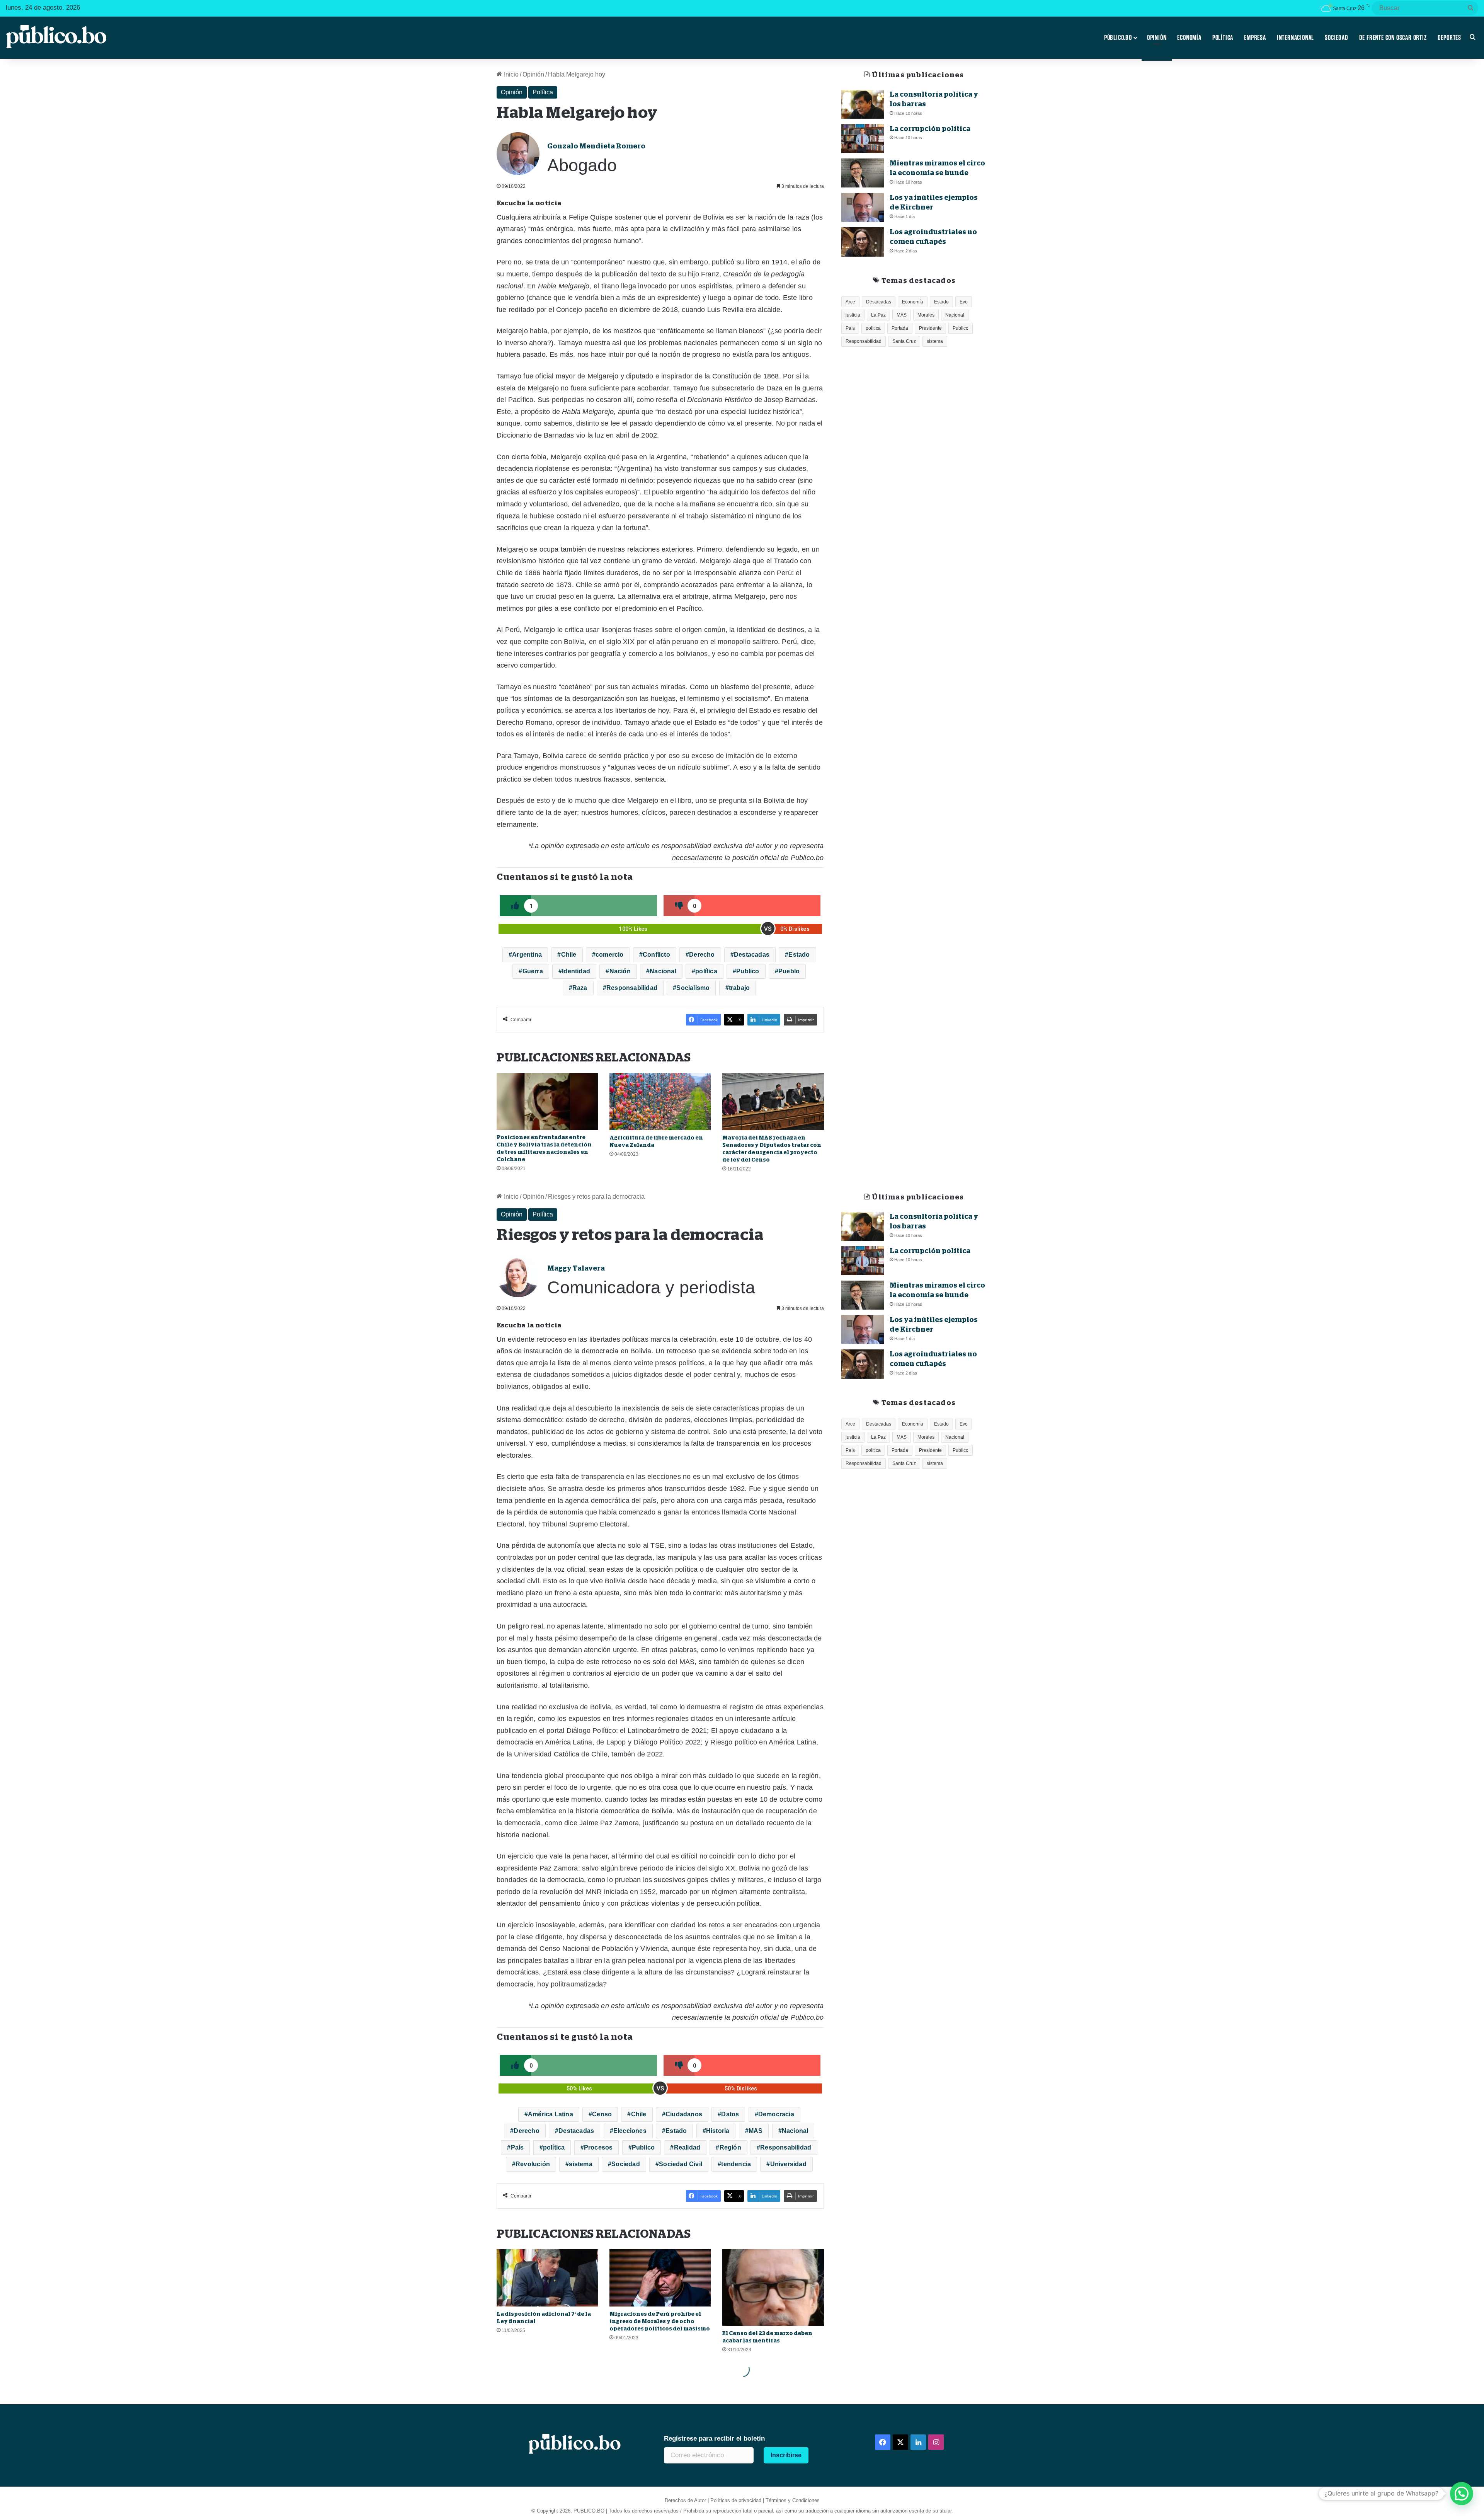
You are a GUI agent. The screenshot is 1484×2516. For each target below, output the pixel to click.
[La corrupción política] (863, 139)
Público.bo (1118, 37)
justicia (853, 315)
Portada (900, 328)
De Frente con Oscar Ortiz (1393, 37)
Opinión (1157, 37)
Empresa (1255, 37)
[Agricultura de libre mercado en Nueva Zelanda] (660, 1102)
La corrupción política (930, 129)
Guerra (533, 971)
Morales (926, 315)
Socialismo (693, 988)
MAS (902, 315)
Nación (620, 971)
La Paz (878, 315)
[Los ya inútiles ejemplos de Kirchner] (863, 207)
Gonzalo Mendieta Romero (596, 146)
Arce (850, 302)
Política (1223, 37)
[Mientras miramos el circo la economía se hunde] (863, 173)
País (850, 328)
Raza (580, 988)
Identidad (576, 971)
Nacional (663, 971)
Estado (799, 955)
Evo (964, 302)
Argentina (527, 955)
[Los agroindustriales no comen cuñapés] (863, 242)
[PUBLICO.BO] (56, 37)
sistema (935, 341)
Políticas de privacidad (736, 2500)
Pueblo (789, 971)
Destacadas (752, 955)
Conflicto (656, 955)
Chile (569, 955)
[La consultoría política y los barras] (863, 104)
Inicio (511, 74)
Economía (1189, 37)
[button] (1462, 2494)
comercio (610, 955)
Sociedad (1336, 37)
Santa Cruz (904, 341)
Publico (748, 971)
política (706, 971)
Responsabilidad (632, 988)
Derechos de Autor (685, 2500)
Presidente (930, 328)
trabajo (739, 988)
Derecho (702, 955)
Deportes (1449, 37)
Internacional (1295, 37)
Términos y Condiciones (793, 2500)
